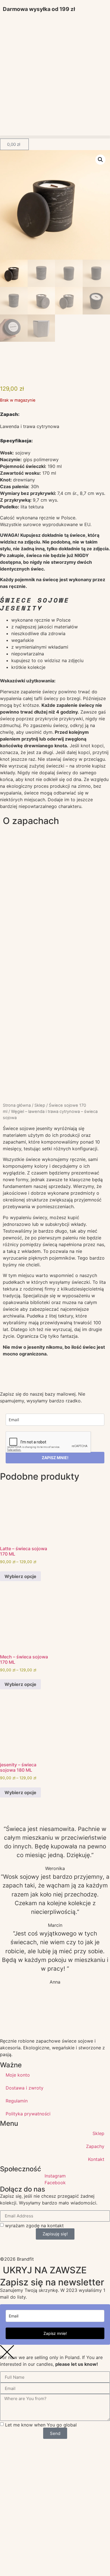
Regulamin (17, 2101)
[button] (55, 137)
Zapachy (95, 2146)
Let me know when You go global (41, 2425)
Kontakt (96, 2159)
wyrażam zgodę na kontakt (34, 2225)
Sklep (40, 1105)
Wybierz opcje (20, 1576)
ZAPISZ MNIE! (55, 1458)
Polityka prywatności (28, 2114)
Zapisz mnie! (55, 2333)
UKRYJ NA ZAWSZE (45, 2270)
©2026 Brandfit (17, 2259)
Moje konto (18, 2075)
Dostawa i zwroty (25, 2088)
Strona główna (17, 1105)
